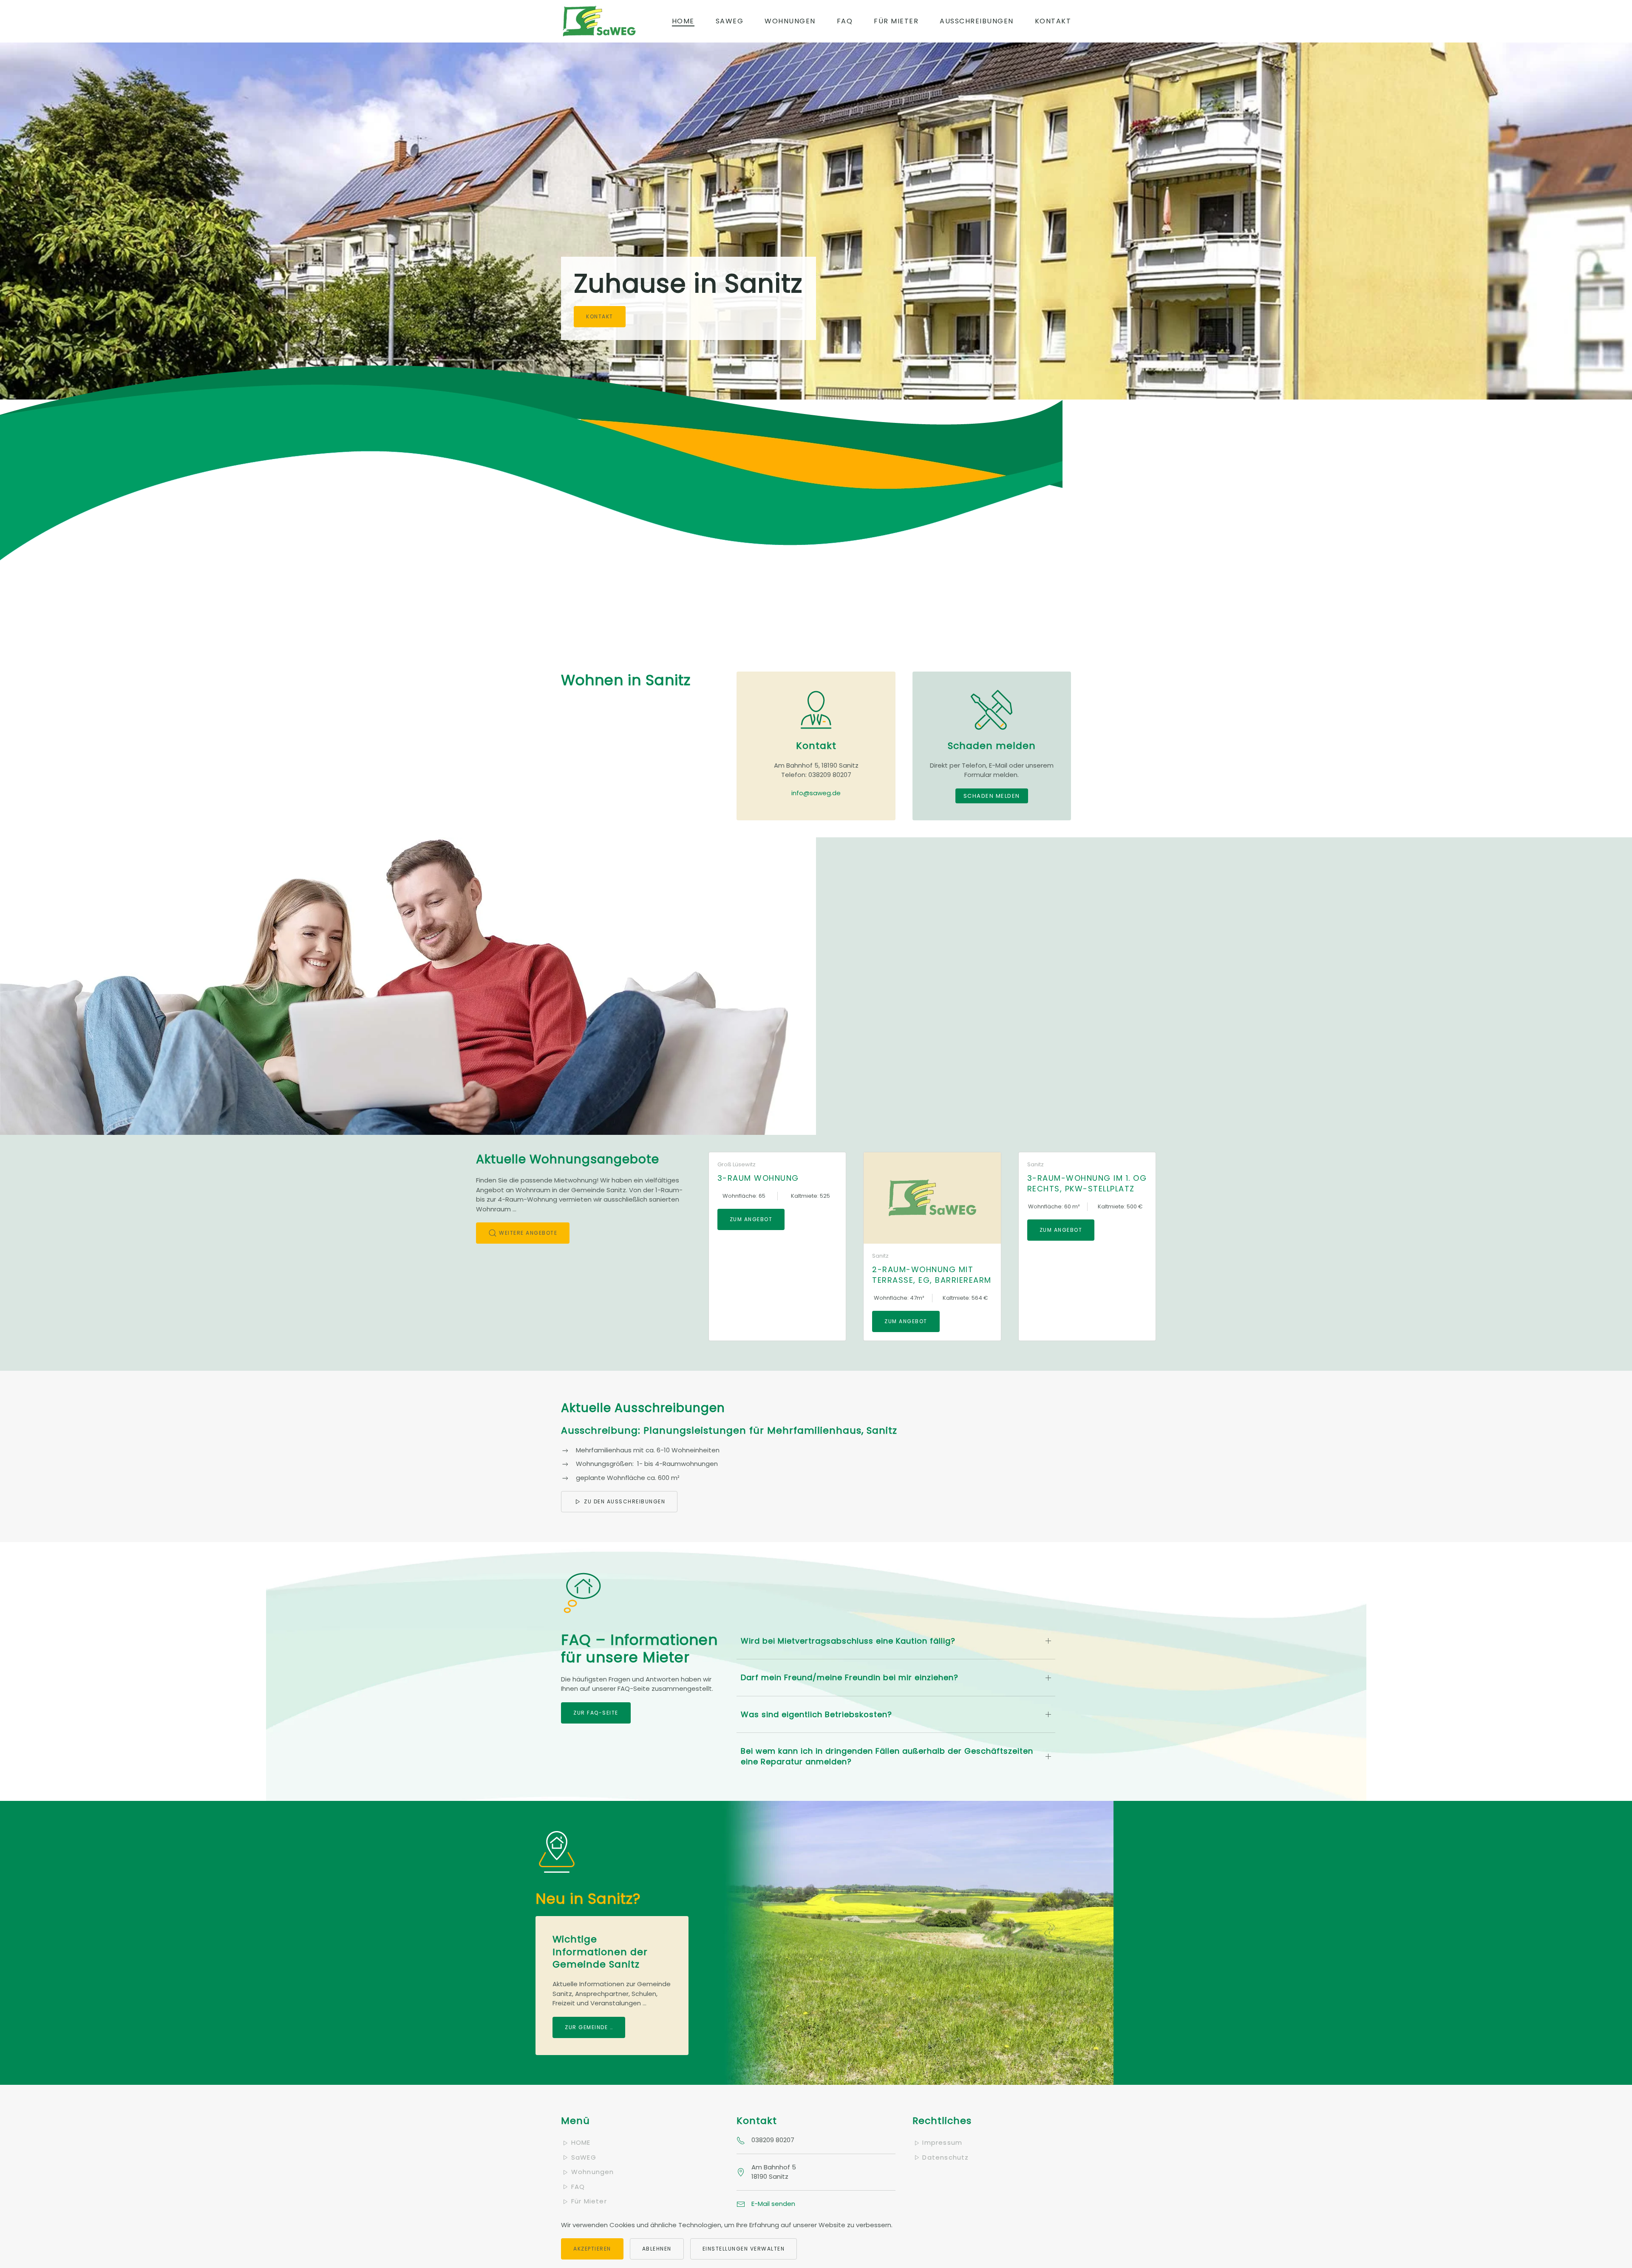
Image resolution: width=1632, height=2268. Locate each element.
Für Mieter (896, 21)
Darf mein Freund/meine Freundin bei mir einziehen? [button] (850, 1677)
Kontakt (1053, 21)
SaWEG (730, 21)
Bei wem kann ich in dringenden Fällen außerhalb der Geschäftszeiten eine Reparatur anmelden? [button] (887, 1756)
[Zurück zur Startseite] (599, 21)
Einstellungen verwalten (744, 2249)
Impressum (942, 2142)
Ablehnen (657, 2249)
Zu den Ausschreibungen (625, 1501)
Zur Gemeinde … (589, 2027)
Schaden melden (992, 796)
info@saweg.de (816, 793)
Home (683, 21)
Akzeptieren (592, 2249)
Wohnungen (790, 21)
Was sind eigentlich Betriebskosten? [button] (816, 1714)
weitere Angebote (528, 1233)
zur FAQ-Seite (596, 1713)
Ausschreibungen (977, 21)
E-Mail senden (773, 2204)
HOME (581, 2142)
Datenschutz (945, 2157)
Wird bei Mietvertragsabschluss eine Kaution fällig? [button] (848, 1641)
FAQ (845, 21)
